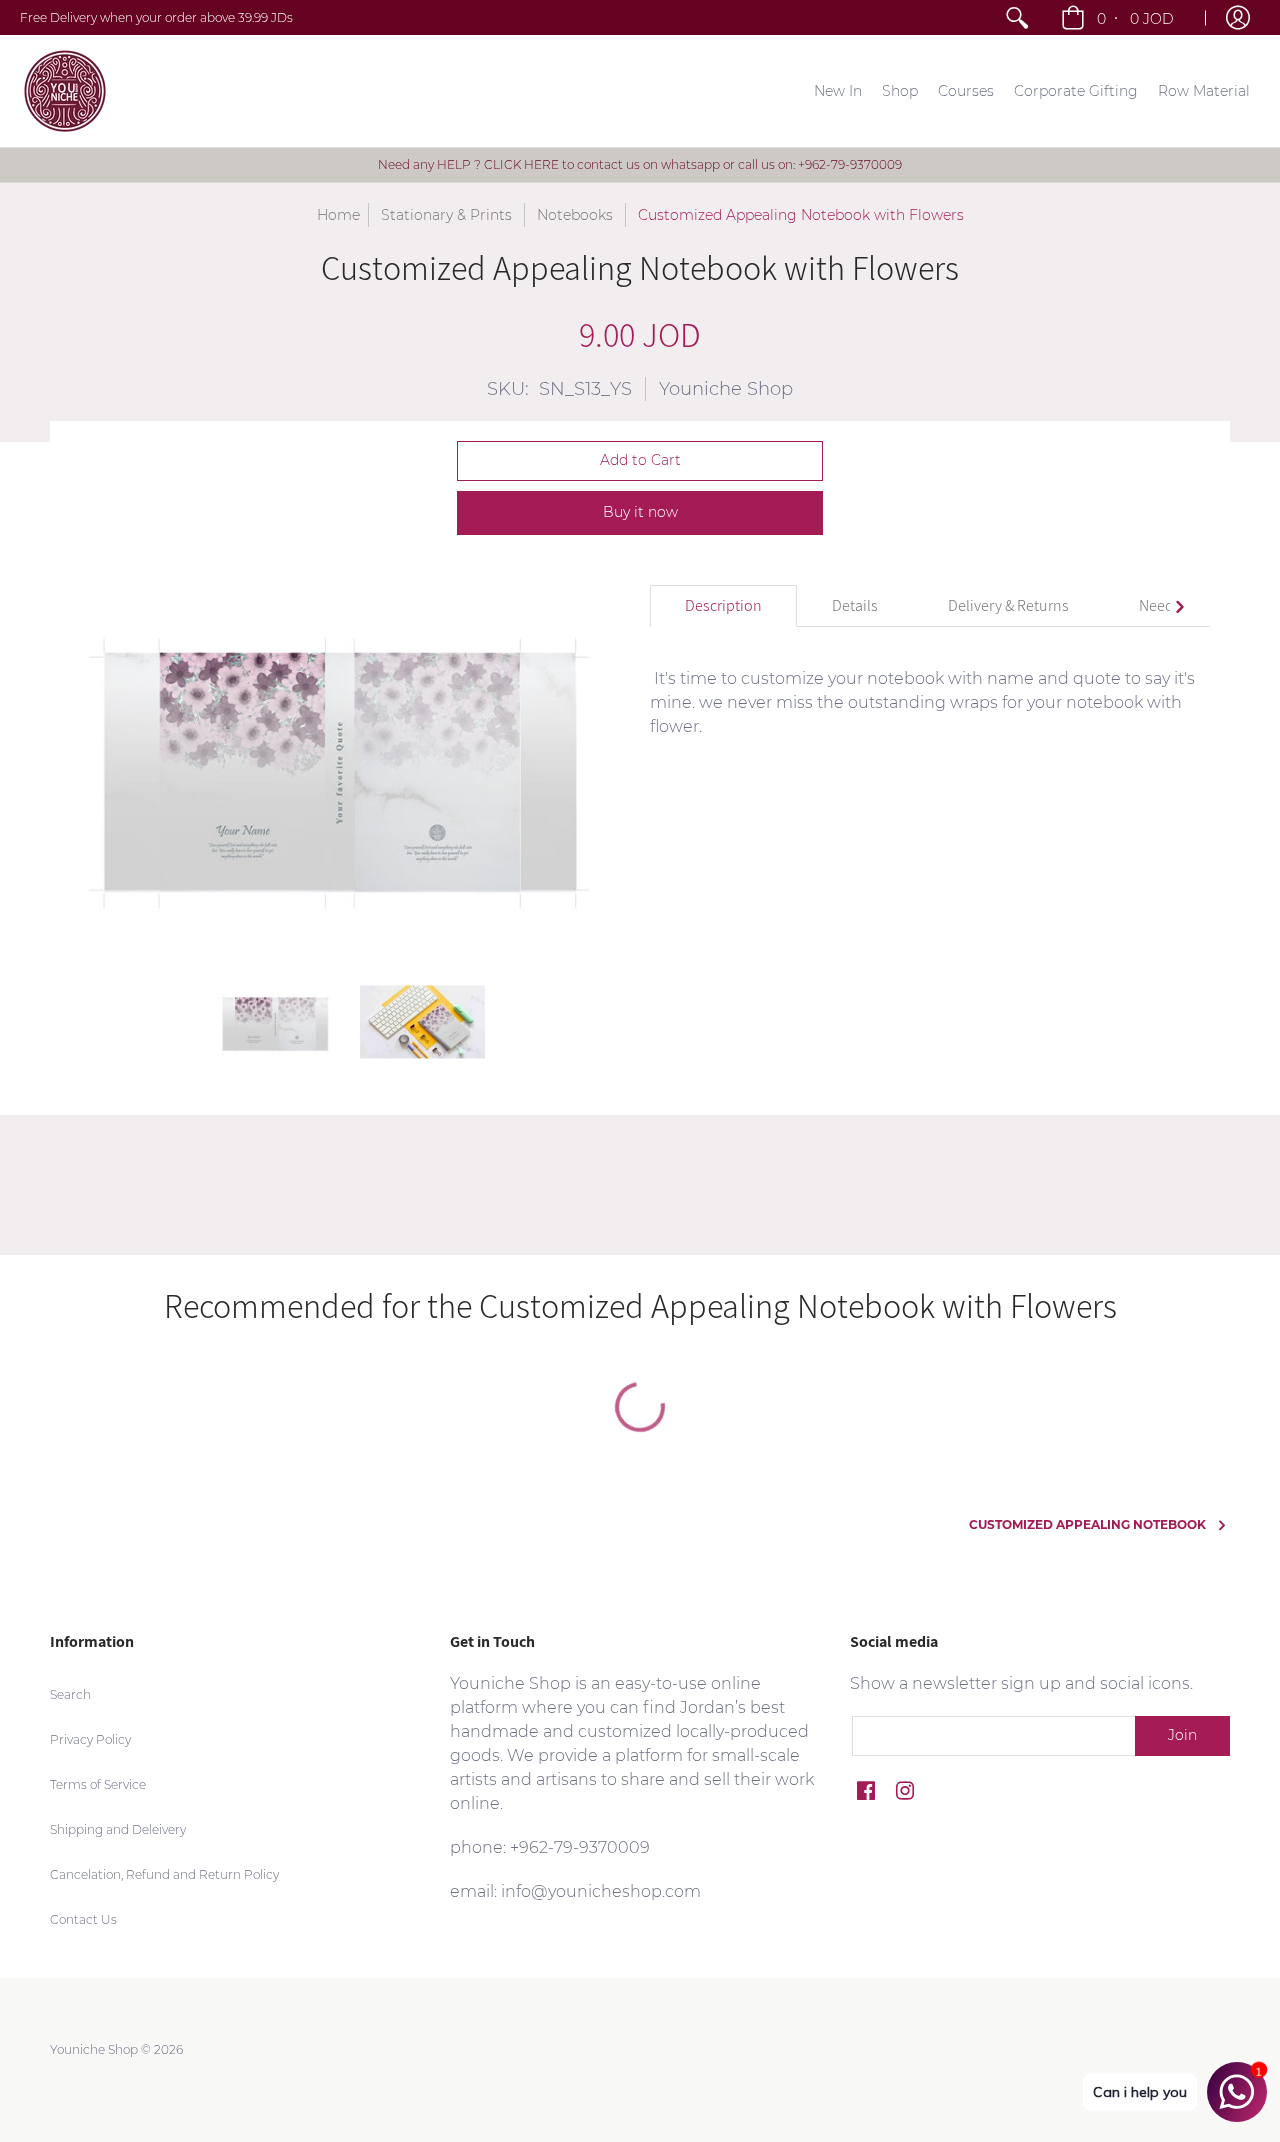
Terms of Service (98, 1784)
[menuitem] (1017, 17)
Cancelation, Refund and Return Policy (164, 1874)
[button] (1119, 17)
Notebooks (575, 215)
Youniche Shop (726, 389)
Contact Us (83, 1919)
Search (70, 1694)
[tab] (723, 606)
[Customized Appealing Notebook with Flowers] (277, 1022)
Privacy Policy (90, 1739)
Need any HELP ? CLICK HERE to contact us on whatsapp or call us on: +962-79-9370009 (640, 164)
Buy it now (640, 512)
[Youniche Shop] (65, 91)
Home (338, 215)
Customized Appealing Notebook (1087, 1524)
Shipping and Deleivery (118, 1829)
